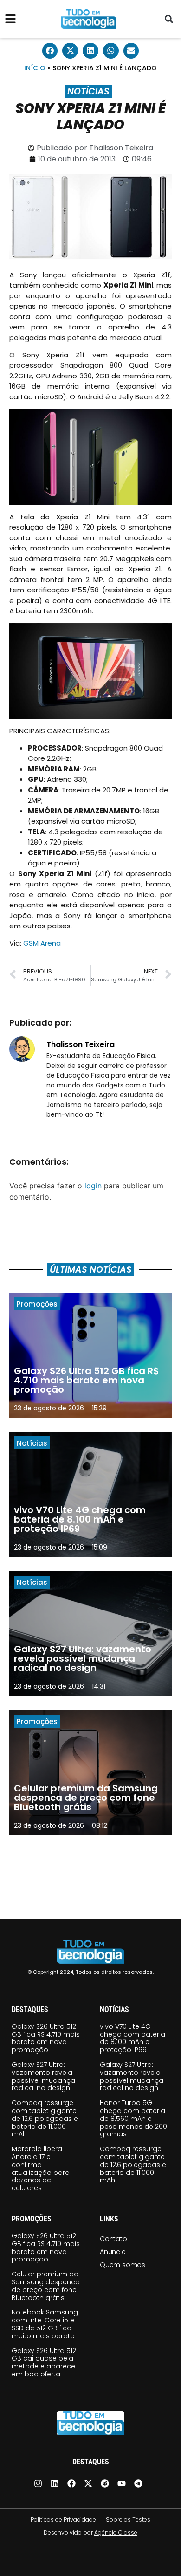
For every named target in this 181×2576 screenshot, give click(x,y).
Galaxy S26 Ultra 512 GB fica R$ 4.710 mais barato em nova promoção (46, 2038)
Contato (113, 2239)
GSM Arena (42, 943)
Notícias (88, 91)
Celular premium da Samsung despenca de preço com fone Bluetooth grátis (46, 2286)
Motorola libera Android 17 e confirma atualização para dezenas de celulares (41, 2168)
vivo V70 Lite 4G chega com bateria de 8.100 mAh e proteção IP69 (133, 2038)
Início (35, 68)
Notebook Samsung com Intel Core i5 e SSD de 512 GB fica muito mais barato (45, 2324)
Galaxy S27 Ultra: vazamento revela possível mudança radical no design (43, 2076)
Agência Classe (116, 2532)
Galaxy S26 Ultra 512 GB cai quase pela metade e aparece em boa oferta (44, 2362)
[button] (169, 19)
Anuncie (113, 2252)
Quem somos (123, 2265)
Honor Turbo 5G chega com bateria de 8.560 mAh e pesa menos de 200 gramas (133, 2118)
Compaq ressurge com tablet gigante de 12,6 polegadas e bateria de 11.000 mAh (45, 2118)
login (93, 1186)
